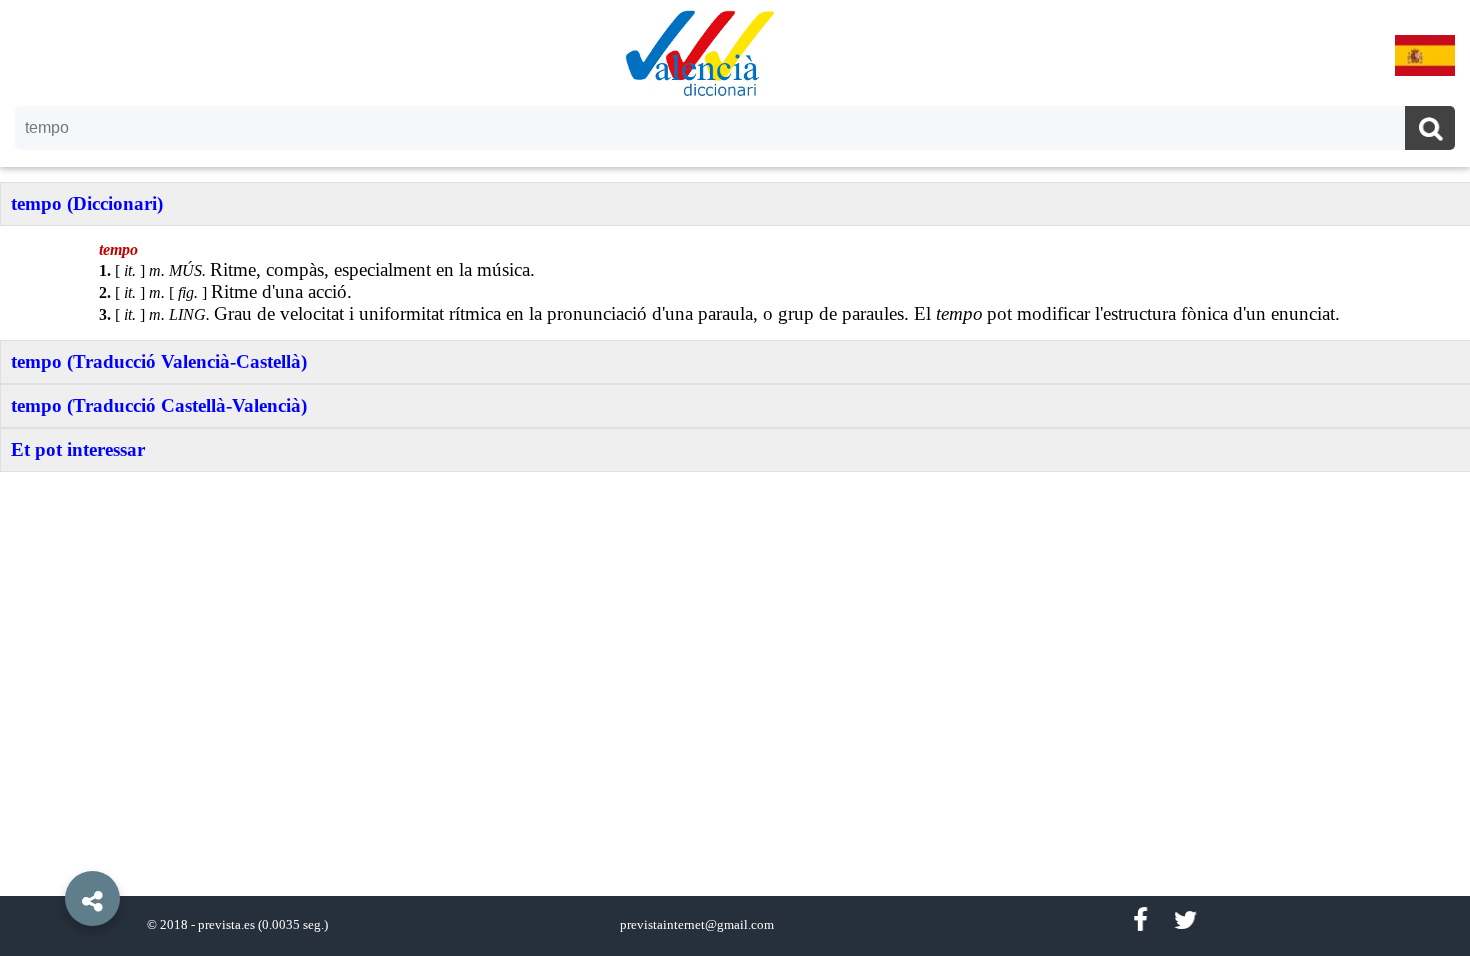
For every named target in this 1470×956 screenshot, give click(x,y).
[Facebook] (1140, 920)
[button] (50, 853)
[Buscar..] (1430, 130)
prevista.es (226, 925)
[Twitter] (1185, 920)
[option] (735, 478)
